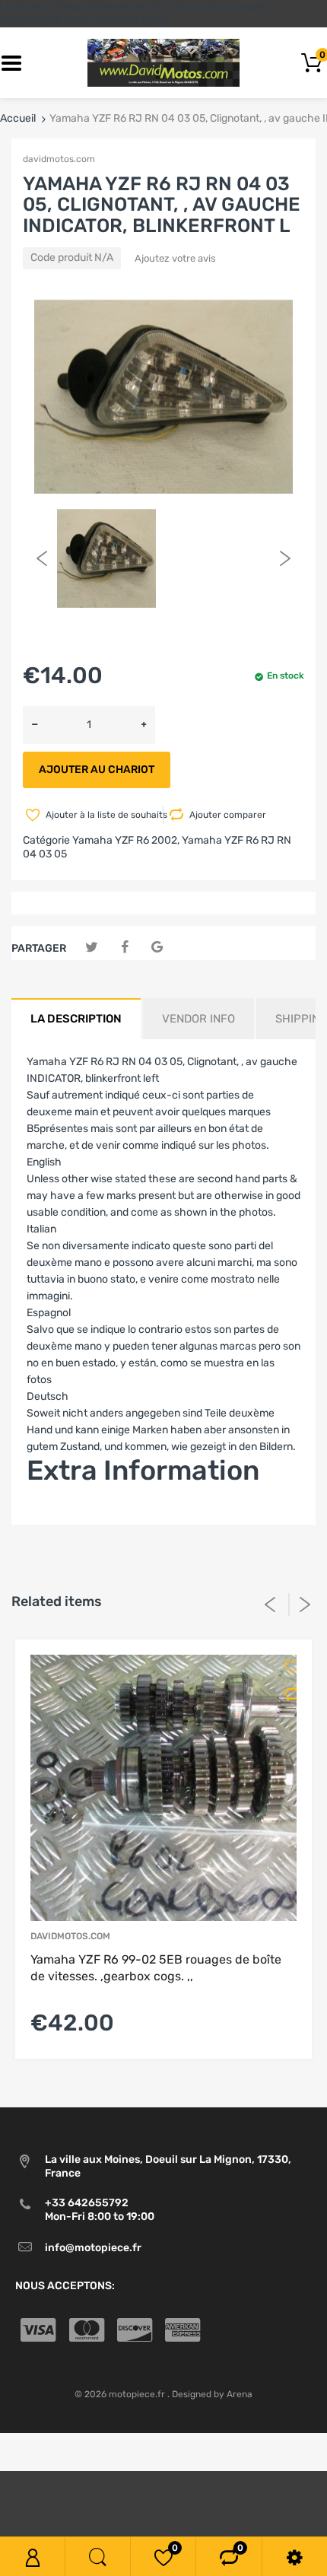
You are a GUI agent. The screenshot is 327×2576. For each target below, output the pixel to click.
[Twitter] (92, 948)
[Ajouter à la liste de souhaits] (287, 1666)
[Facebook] (124, 948)
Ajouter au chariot (97, 770)
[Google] (157, 948)
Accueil (18, 118)
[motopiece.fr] (163, 63)
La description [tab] (76, 1019)
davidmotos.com (59, 159)
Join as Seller (59, 1516)
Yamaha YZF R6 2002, (126, 840)
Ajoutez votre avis (175, 258)
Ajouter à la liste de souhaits (103, 815)
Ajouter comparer (228, 815)
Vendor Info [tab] (198, 1019)
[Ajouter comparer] (287, 1694)
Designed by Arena (212, 2394)
